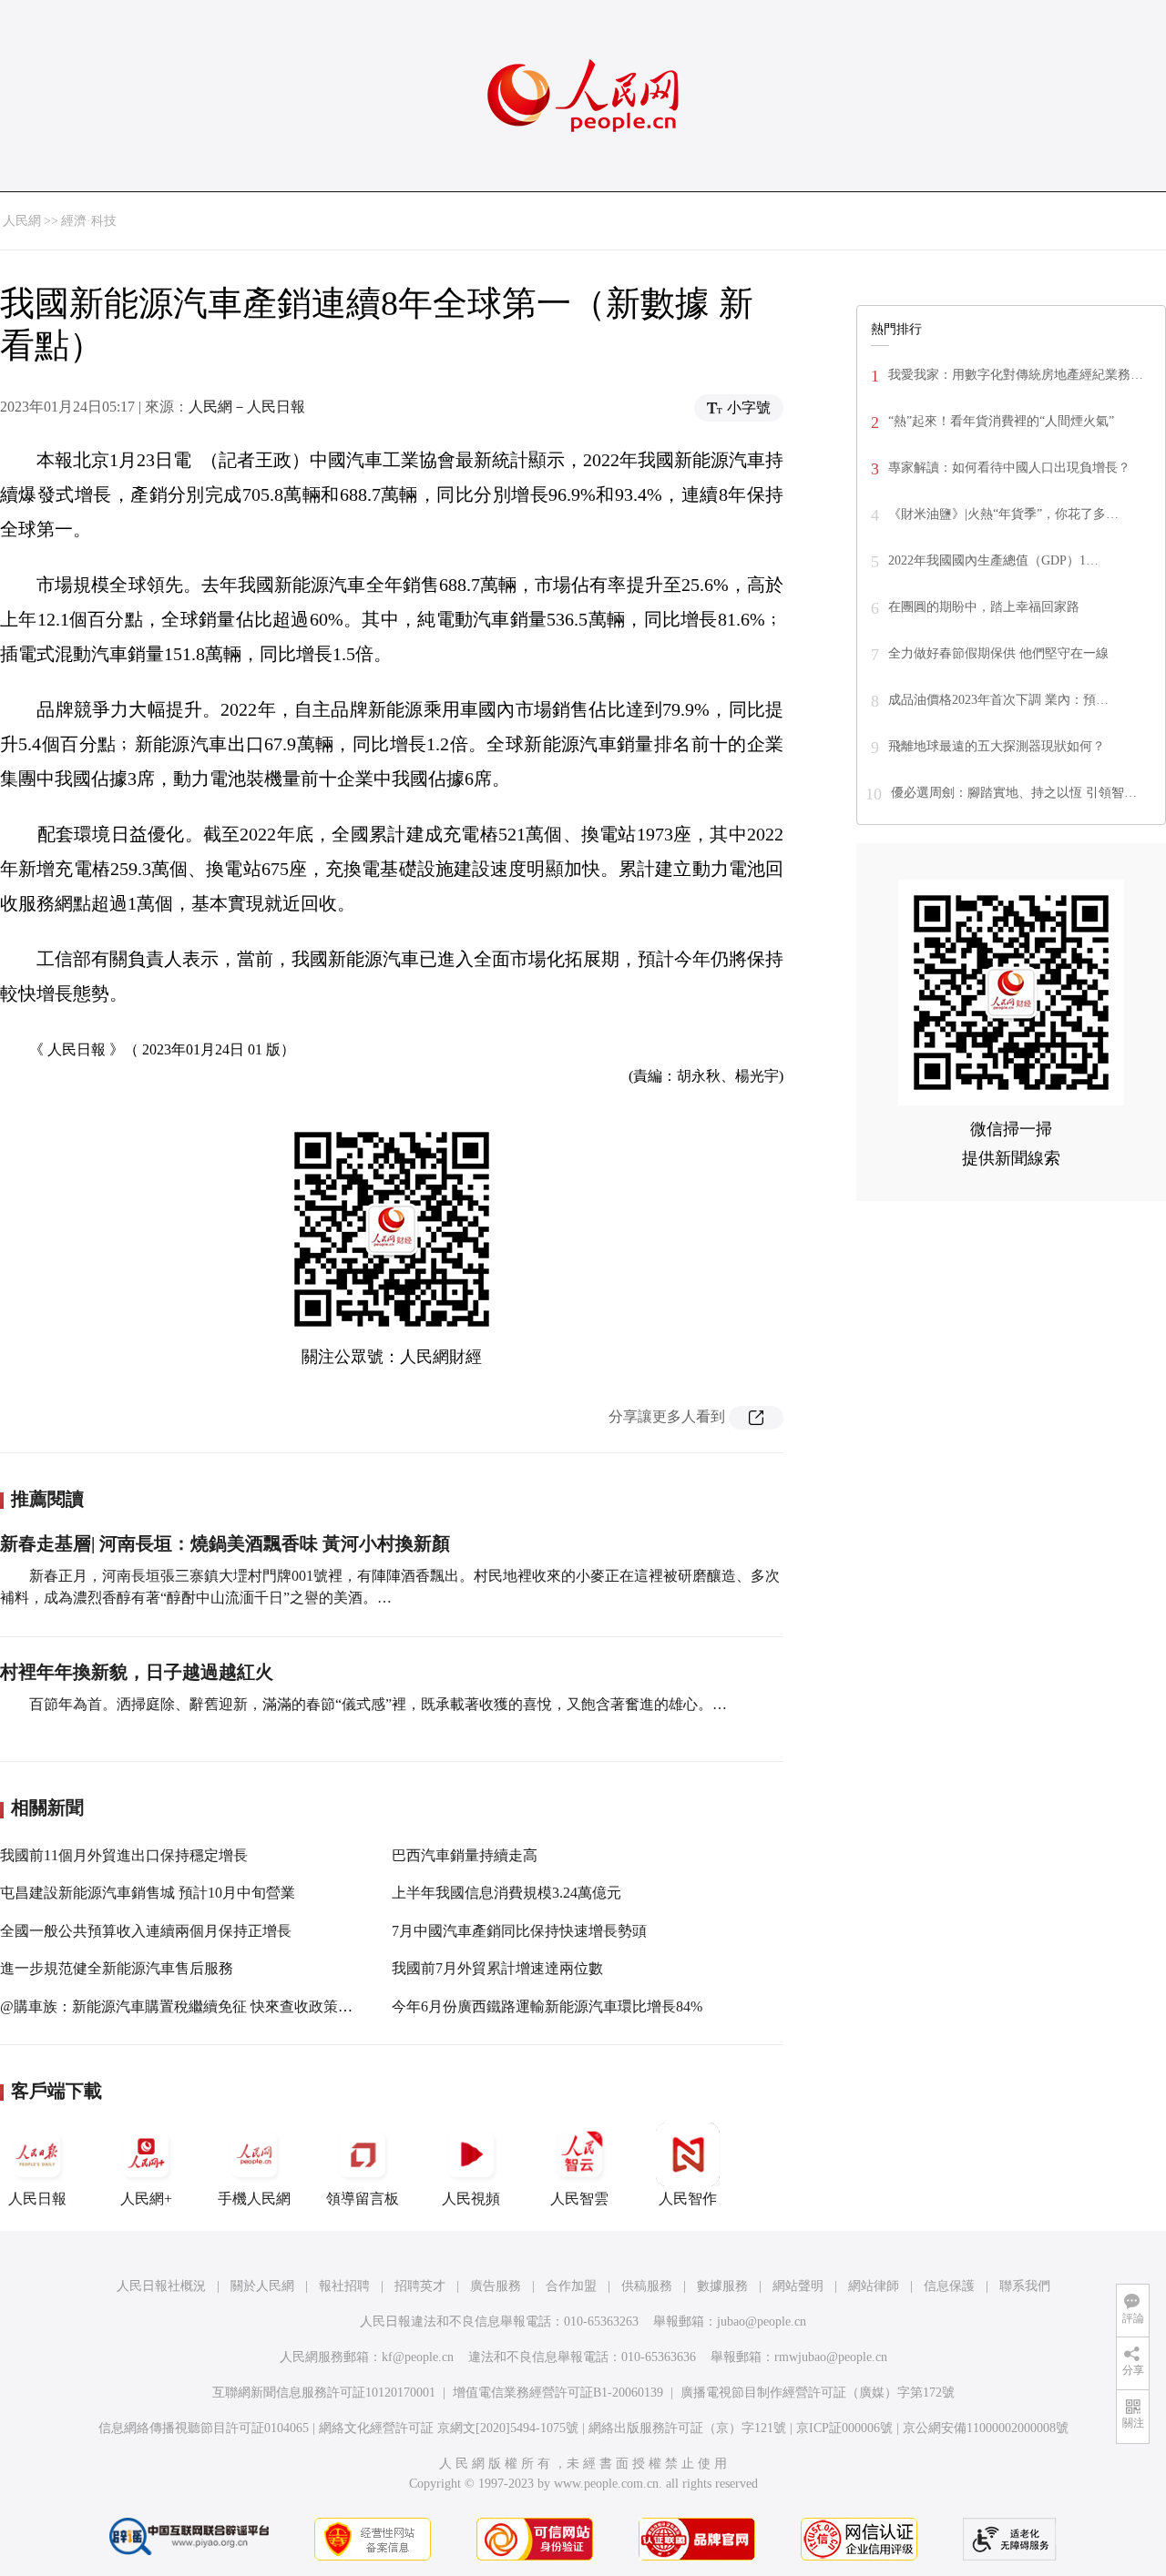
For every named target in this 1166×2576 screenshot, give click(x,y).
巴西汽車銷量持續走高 (465, 1855)
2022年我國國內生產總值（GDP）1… (993, 560)
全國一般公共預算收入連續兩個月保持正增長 (146, 1931)
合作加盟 (571, 2286)
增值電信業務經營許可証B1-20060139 (558, 2393)
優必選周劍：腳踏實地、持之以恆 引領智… (1014, 793)
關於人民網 (262, 2286)
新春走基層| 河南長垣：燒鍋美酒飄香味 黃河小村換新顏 (225, 1543)
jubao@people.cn (762, 2321)
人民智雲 (579, 2199)
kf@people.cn (418, 2357)
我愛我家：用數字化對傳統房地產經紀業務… (1016, 375)
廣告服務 (496, 2286)
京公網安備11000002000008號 (986, 2428)
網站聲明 (798, 2286)
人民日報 (37, 2199)
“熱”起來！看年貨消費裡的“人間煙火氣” (1001, 421)
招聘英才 (420, 2286)
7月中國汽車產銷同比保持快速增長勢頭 (519, 1931)
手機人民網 (254, 2199)
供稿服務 (647, 2286)
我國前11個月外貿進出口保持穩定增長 (124, 1855)
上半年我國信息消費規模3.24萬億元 (506, 1893)
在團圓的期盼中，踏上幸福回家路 (984, 607)
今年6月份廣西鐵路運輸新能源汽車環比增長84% (547, 2006)
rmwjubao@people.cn (831, 2357)
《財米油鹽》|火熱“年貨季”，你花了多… (1003, 514)
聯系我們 (1025, 2286)
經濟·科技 (89, 221)
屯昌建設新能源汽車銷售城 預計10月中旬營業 (148, 1893)
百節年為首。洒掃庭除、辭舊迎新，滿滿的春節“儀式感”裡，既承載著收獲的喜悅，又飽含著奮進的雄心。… (378, 1704)
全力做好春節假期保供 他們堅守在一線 (998, 653)
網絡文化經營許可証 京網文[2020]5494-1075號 (449, 2428)
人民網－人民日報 (247, 407)
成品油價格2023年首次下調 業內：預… (998, 700)
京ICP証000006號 (844, 2428)
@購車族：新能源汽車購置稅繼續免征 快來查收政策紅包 (184, 2006)
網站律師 (874, 2286)
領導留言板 (363, 2199)
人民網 (22, 221)
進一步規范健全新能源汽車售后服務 (117, 1968)
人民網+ (146, 2199)
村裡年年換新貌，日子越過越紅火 (137, 1672)
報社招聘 (344, 2286)
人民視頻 (471, 2199)
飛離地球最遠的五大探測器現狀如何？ (997, 746)
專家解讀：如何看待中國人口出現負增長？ (1009, 468)
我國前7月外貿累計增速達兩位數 (497, 1968)
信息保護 (949, 2286)
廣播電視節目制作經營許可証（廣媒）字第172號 (818, 2393)
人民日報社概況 (161, 2286)
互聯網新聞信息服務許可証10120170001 (324, 2393)
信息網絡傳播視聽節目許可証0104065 (204, 2428)
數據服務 (722, 2286)
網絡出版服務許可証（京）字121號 (687, 2428)
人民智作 (688, 2199)
